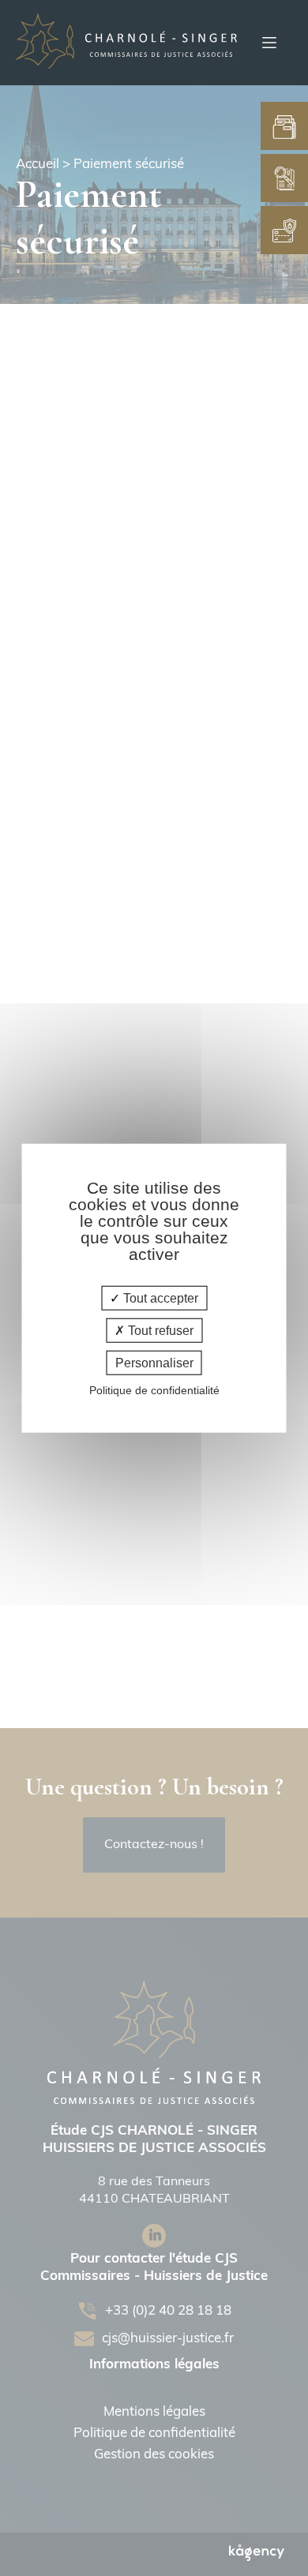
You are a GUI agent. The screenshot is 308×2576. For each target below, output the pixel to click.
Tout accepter (159, 1297)
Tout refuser (159, 1330)
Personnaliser (154, 1363)
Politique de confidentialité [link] (154, 1390)
